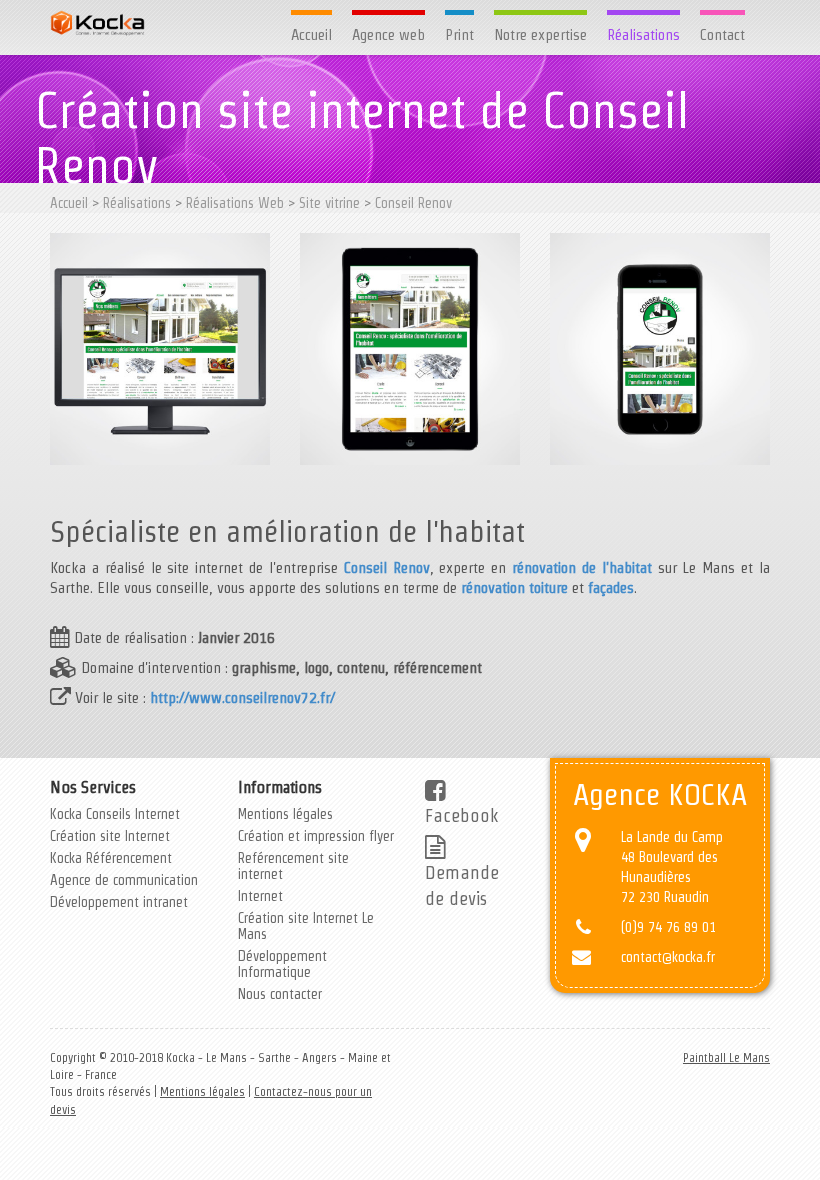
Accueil (311, 34)
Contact (722, 34)
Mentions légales (285, 814)
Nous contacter (280, 994)
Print (459, 34)
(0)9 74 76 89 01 (668, 927)
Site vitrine (329, 203)
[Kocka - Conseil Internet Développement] (97, 23)
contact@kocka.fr (668, 957)
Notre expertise (540, 34)
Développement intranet (119, 902)
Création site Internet (110, 836)
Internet (260, 896)
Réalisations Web (235, 203)
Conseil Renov (413, 203)
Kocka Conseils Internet (115, 814)
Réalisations (643, 34)
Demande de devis (462, 885)
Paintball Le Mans (726, 1057)
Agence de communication (124, 880)
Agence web (388, 34)
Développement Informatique (282, 964)
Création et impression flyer (316, 836)
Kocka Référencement (111, 858)
